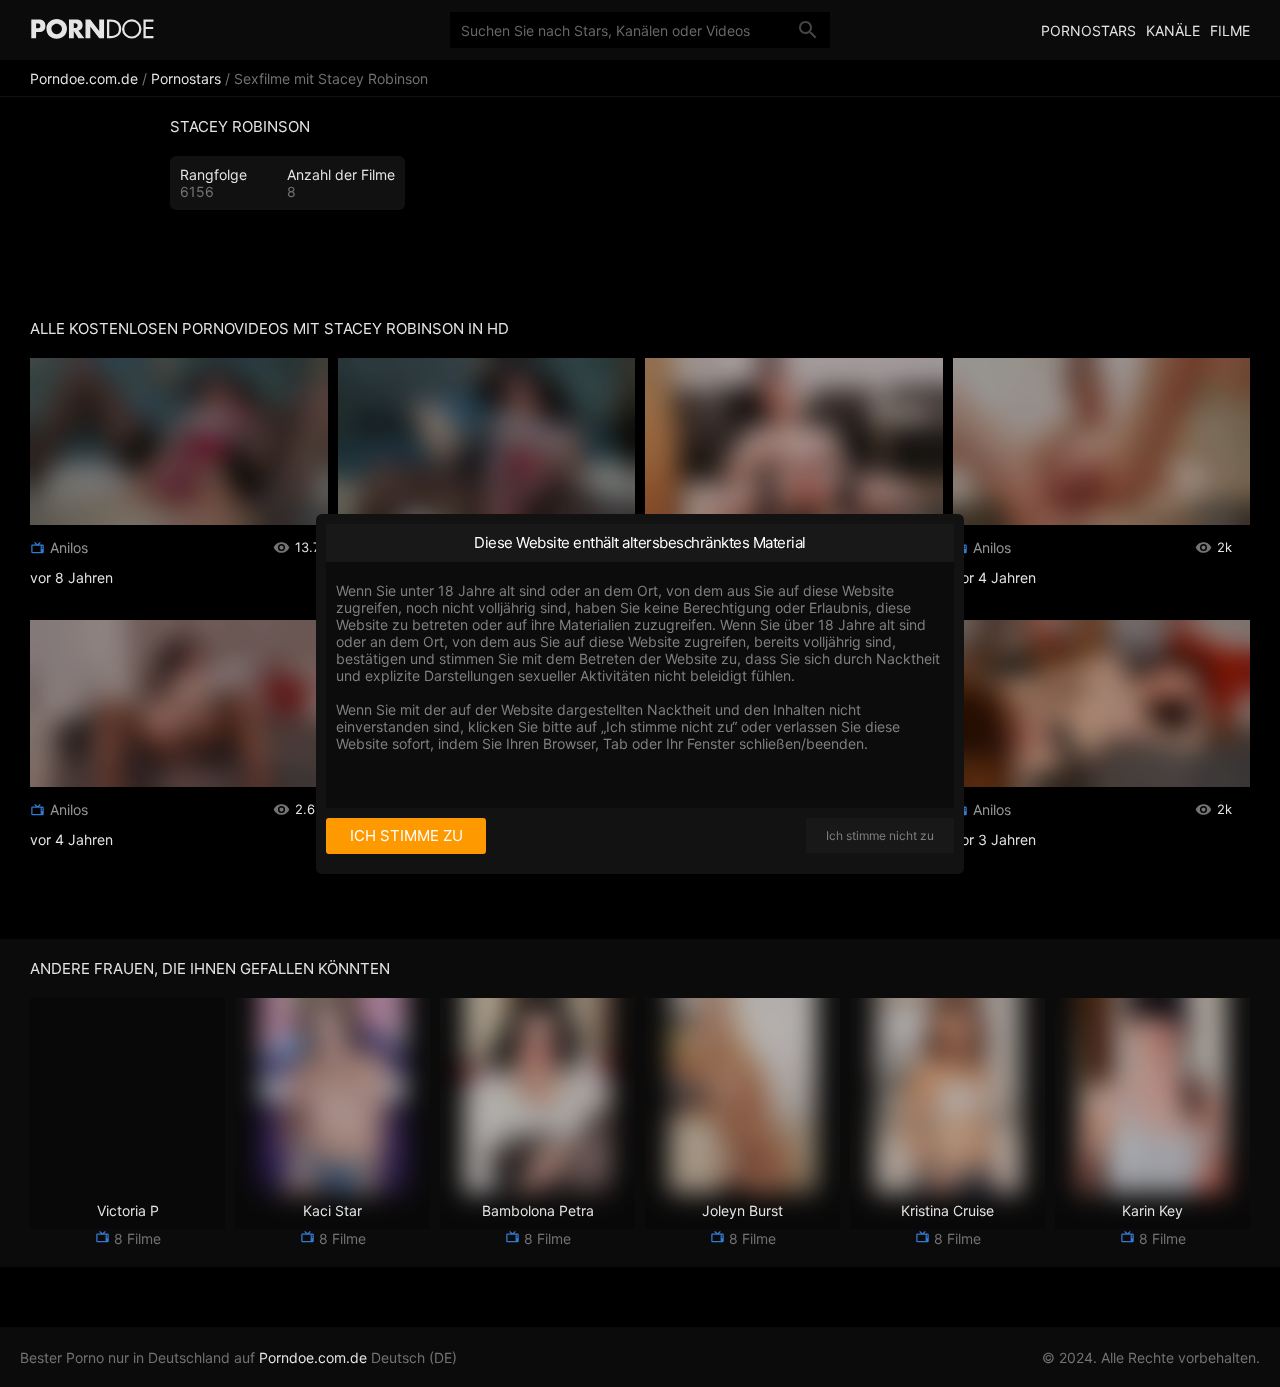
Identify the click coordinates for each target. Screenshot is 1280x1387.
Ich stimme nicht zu (880, 835)
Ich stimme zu (406, 835)
